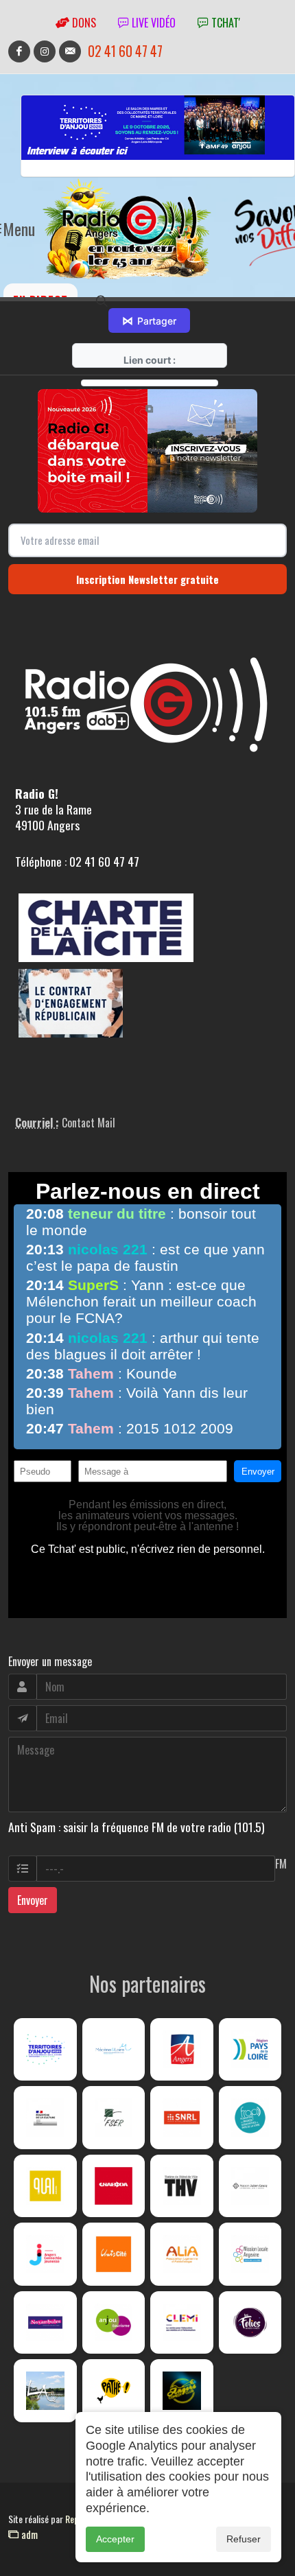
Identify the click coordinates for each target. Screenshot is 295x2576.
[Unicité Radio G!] (114, 2254)
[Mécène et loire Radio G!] (114, 2050)
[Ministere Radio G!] (45, 2118)
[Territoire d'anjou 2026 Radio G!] (45, 2050)
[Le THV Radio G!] (182, 2186)
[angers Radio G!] (182, 2050)
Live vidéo (152, 23)
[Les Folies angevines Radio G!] (250, 2323)
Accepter (115, 2539)
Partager (149, 320)
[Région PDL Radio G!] (250, 2050)
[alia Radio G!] (182, 2254)
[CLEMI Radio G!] (182, 2323)
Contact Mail (88, 1123)
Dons (83, 23)
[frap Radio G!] (250, 2118)
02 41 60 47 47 (125, 51)
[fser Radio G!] (114, 2118)
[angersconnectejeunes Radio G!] (45, 2254)
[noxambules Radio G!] (45, 2323)
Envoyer (33, 1900)
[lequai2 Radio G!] (45, 2186)
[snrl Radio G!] (182, 2118)
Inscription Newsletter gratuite (147, 579)
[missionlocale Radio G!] (250, 2254)
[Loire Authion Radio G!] (45, 2391)
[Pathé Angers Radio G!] (114, 2391)
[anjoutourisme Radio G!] (114, 2323)
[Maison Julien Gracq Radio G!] (250, 2186)
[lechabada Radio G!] (114, 2186)
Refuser (244, 2539)
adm (28, 2534)
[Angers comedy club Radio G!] (182, 2391)
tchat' (224, 23)
